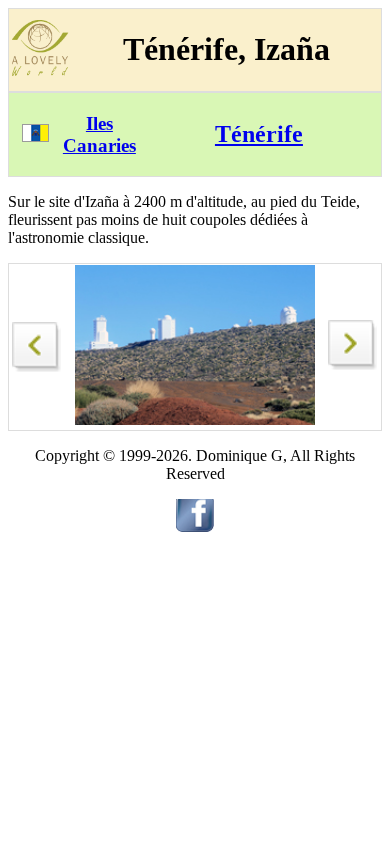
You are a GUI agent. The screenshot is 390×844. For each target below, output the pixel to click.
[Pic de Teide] (37, 341)
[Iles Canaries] (35, 136)
